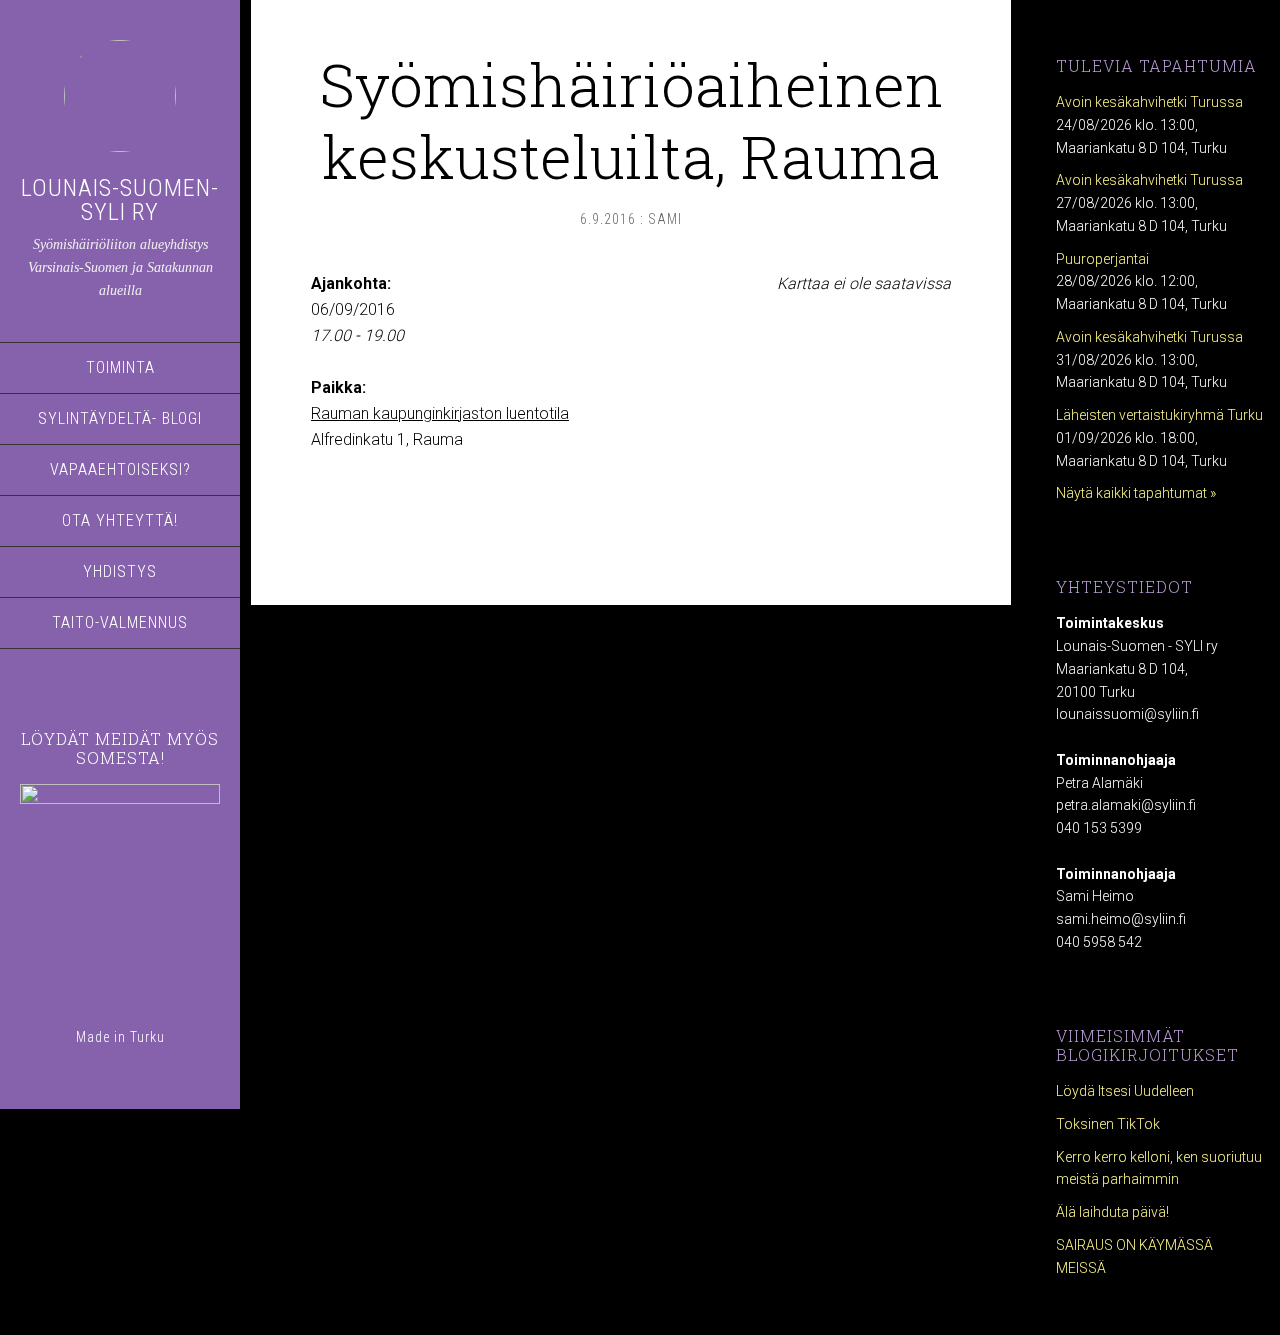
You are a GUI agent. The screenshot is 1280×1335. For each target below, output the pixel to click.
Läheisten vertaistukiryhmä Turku (1159, 415)
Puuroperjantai (1102, 259)
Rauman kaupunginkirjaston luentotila (440, 413)
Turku (147, 1037)
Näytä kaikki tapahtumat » (1136, 493)
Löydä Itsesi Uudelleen (1125, 1091)
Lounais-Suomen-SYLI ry (120, 200)
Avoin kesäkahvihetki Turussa (1149, 102)
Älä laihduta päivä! (1112, 1212)
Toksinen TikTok (1108, 1124)
